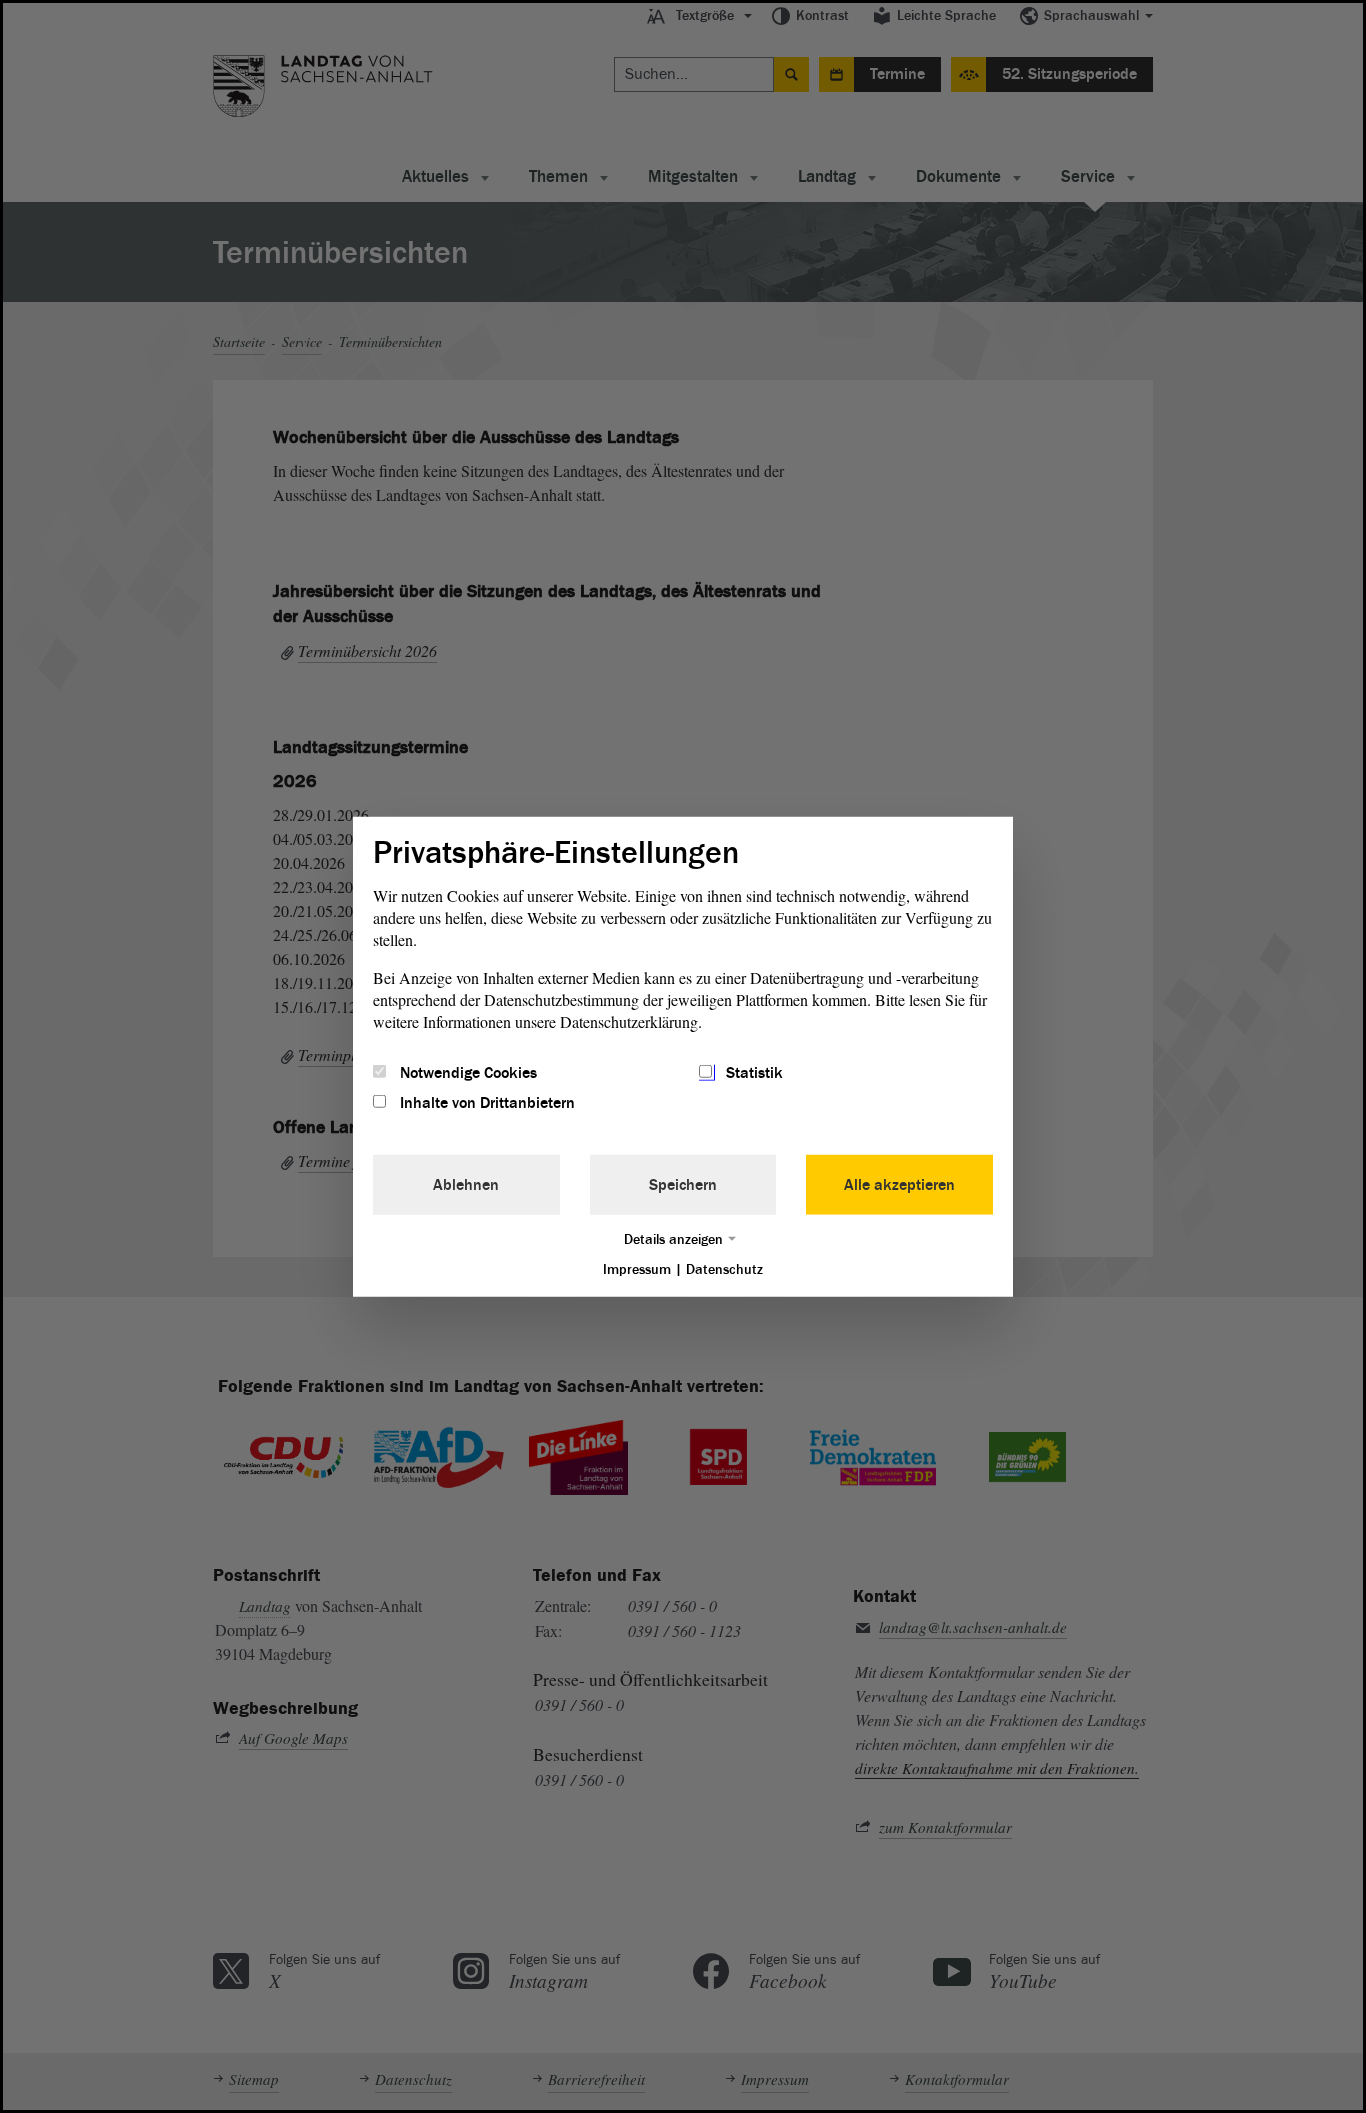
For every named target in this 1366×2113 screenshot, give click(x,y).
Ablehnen (466, 1185)
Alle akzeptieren (899, 1185)
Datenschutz (724, 1269)
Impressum (637, 1269)
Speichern (683, 1185)
